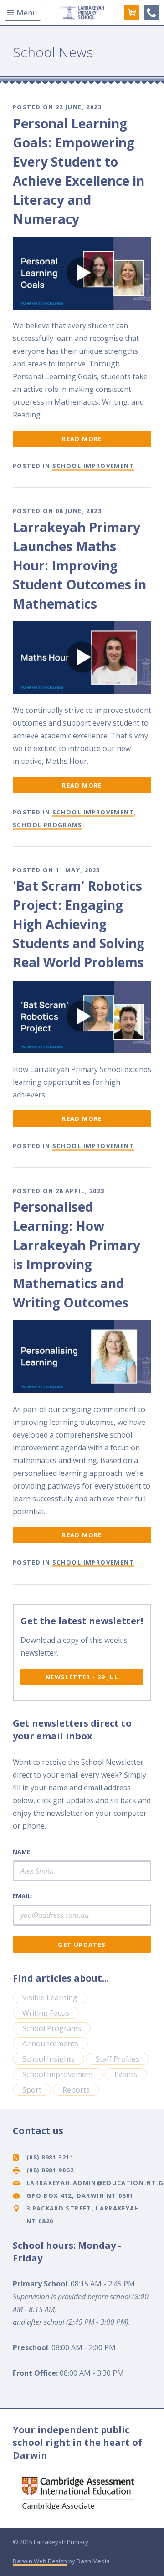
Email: (23, 1896)
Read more (82, 439)
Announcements (50, 2043)
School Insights (49, 2059)
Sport (32, 2090)
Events (126, 2074)
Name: (22, 1852)
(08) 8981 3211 (152, 13)
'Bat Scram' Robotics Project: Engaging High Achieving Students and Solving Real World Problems (79, 924)
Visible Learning (50, 1997)
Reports (76, 2090)
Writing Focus (46, 2013)
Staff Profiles (118, 2059)
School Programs (48, 825)
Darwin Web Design (40, 2561)
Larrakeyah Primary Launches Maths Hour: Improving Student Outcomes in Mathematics (79, 565)
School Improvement (93, 466)
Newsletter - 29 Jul (82, 1677)
